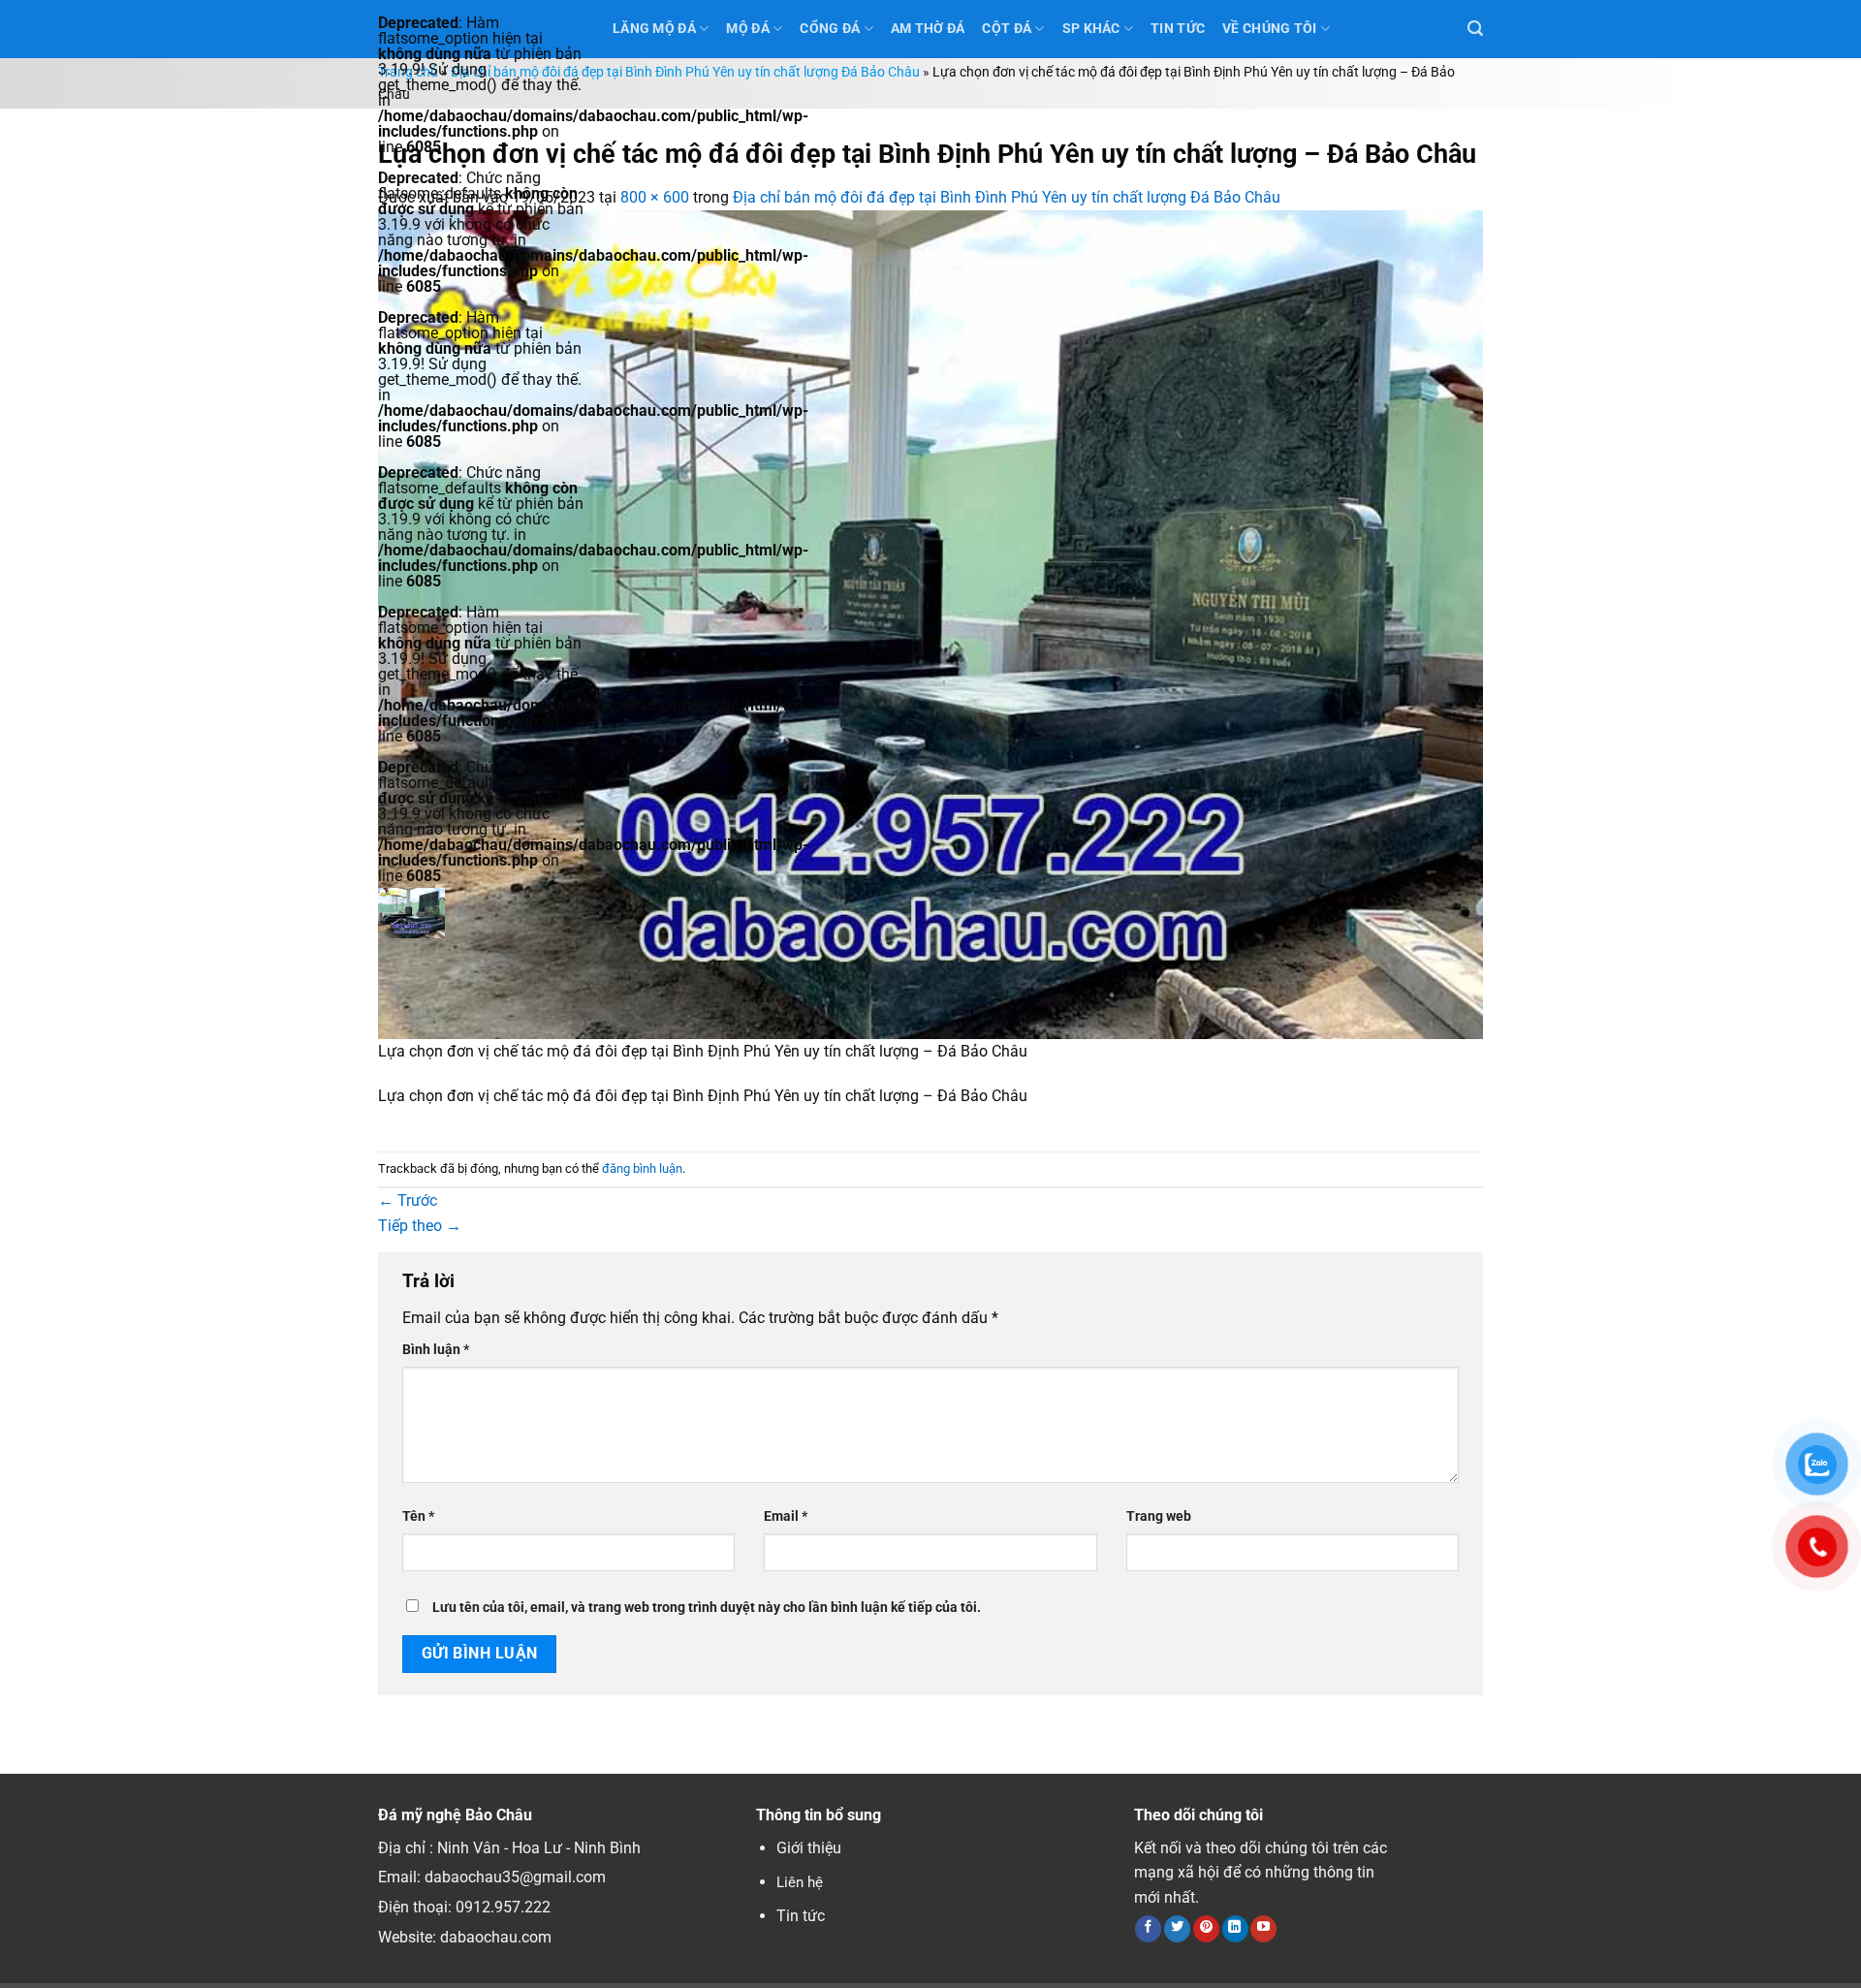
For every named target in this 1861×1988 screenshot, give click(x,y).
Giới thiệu (809, 1848)
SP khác (1091, 29)
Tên (418, 1516)
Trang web (1159, 1516)
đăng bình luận (642, 1168)
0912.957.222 (503, 1907)
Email (786, 1516)
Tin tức (801, 1916)
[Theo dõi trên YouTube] (1263, 1929)
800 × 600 (655, 197)
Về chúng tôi (1269, 29)
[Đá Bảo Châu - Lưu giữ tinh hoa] (481, 913)
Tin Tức (1178, 29)
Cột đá (1007, 29)
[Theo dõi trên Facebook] (1148, 1929)
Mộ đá (747, 29)
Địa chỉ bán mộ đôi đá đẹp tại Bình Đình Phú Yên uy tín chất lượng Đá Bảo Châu (685, 72)
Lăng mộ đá (654, 29)
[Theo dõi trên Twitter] (1177, 1929)
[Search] (1475, 29)
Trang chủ (408, 72)
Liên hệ (800, 1882)
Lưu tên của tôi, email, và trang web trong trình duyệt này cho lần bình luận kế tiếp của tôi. (707, 1608)
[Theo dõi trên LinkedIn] (1235, 1929)
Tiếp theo (420, 1226)
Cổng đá (830, 29)
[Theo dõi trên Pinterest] (1206, 1929)
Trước (408, 1200)
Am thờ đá (928, 29)
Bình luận (436, 1350)
